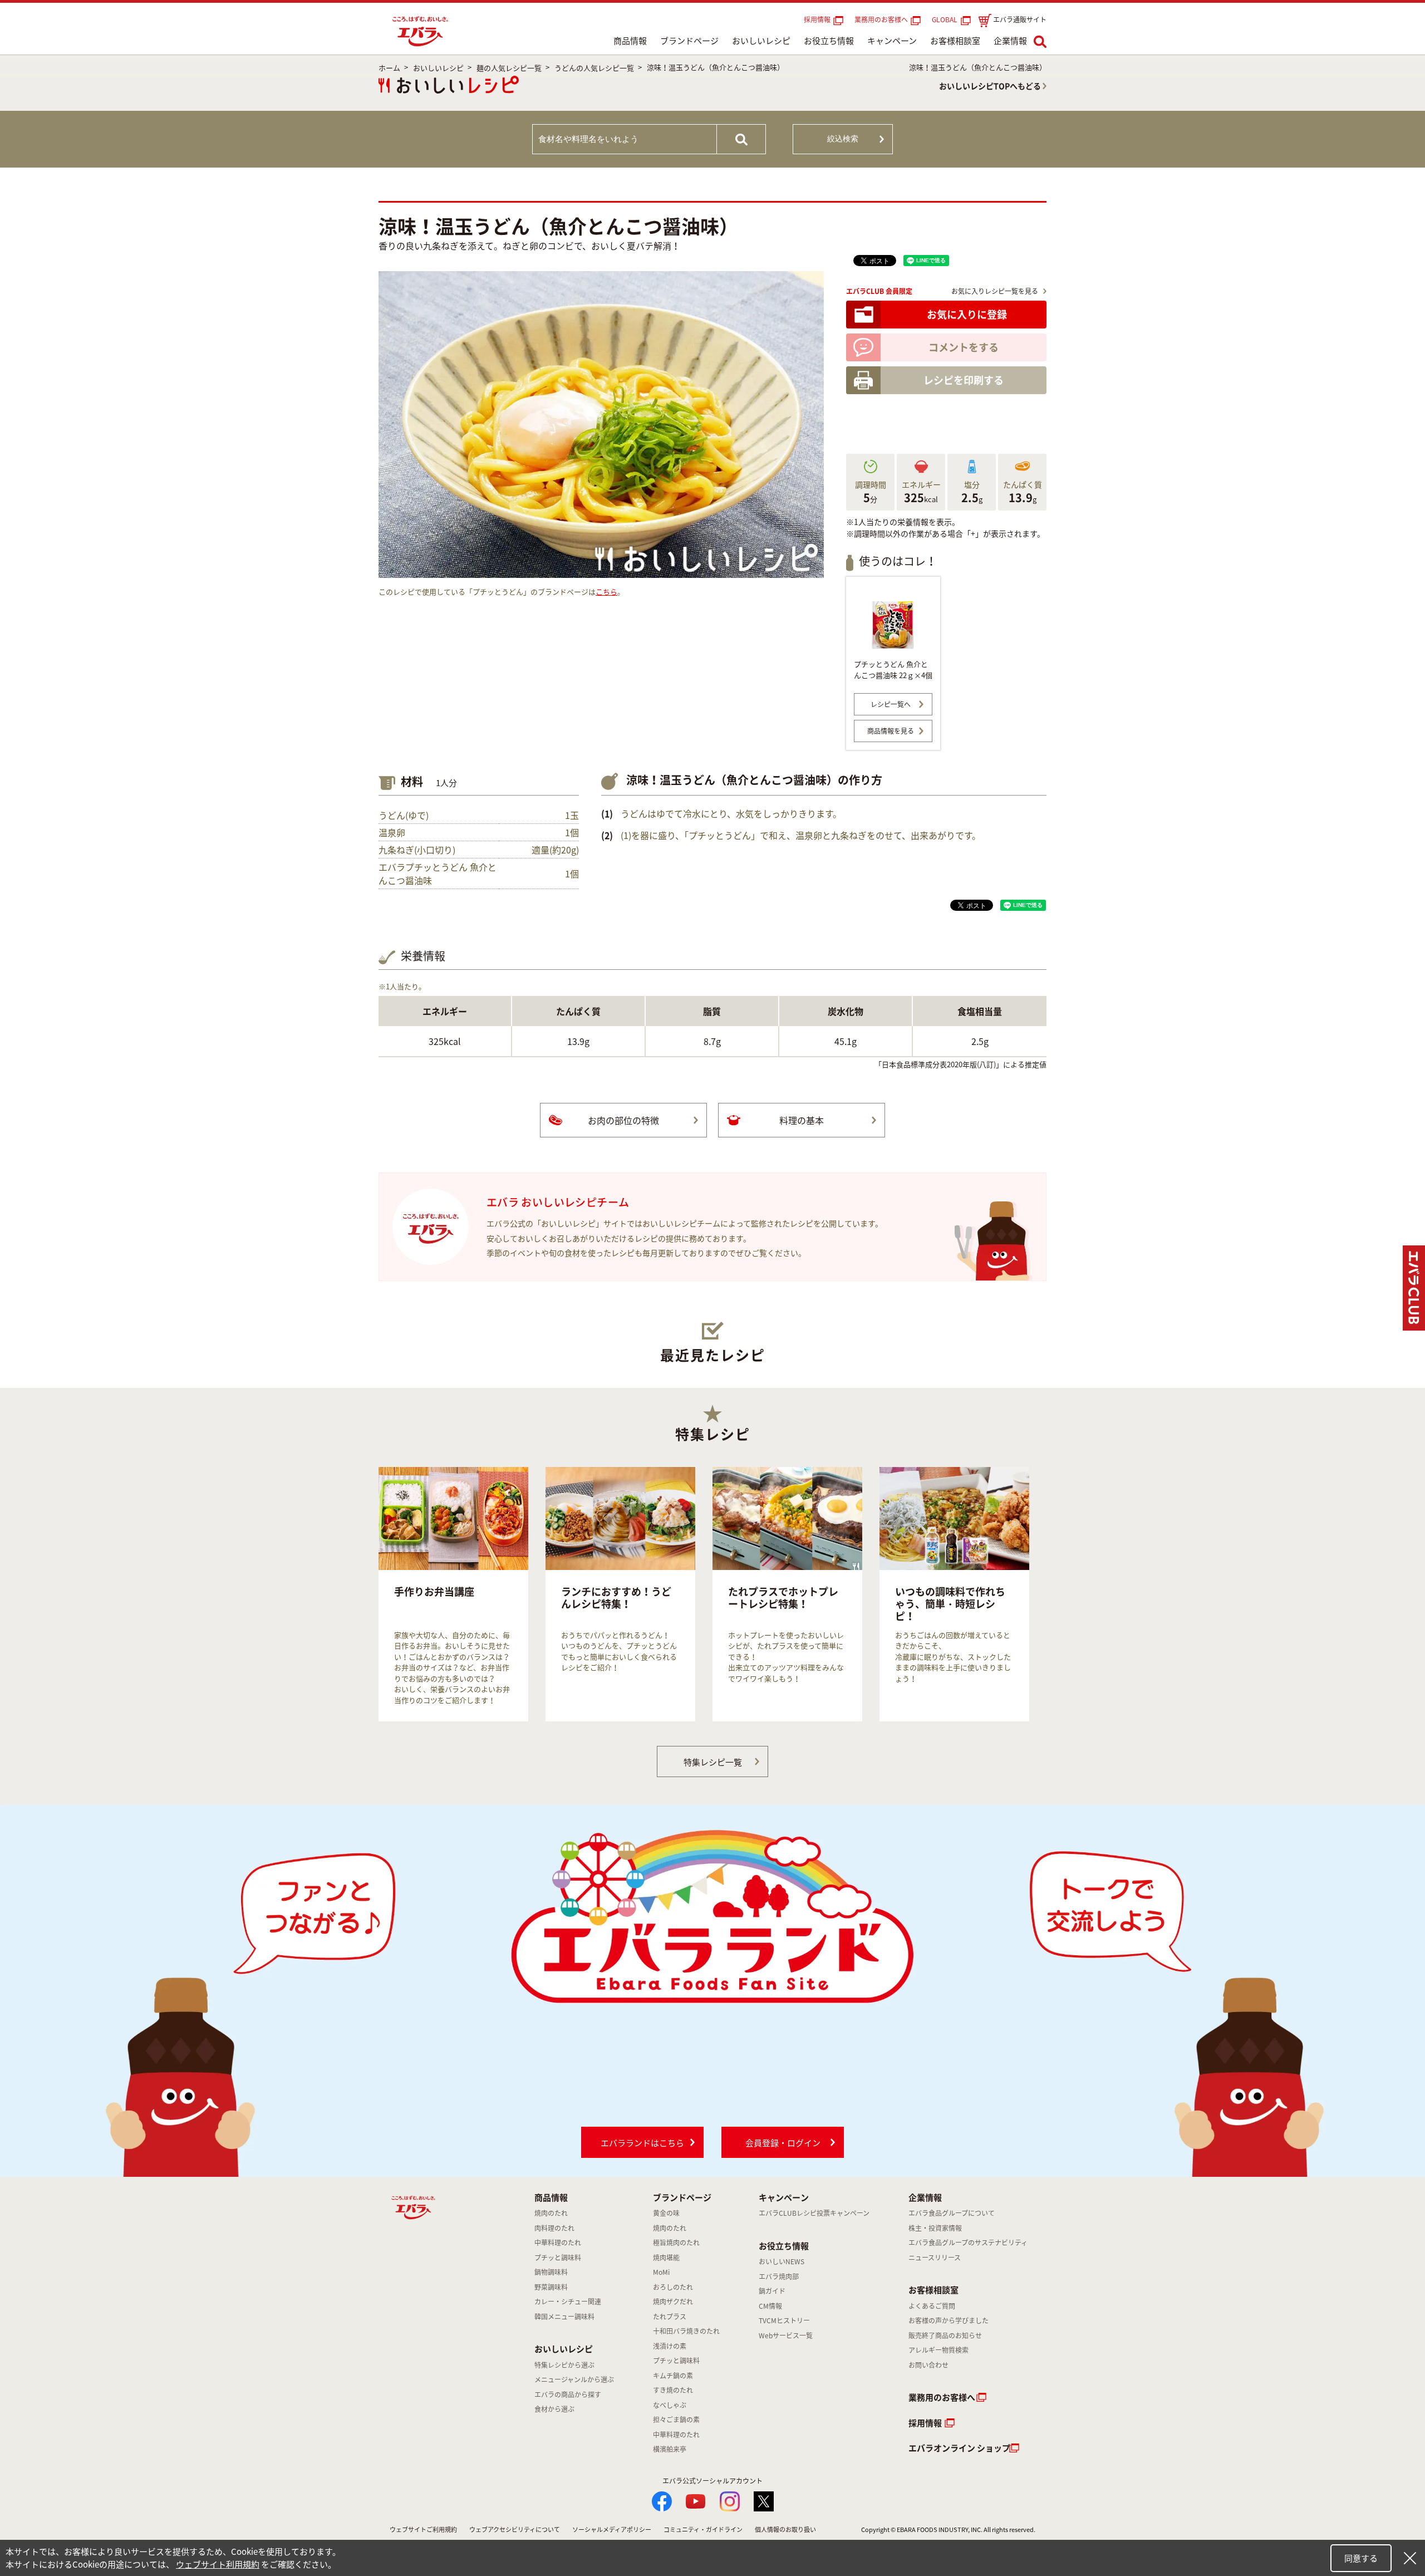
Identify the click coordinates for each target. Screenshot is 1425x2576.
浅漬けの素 (670, 2346)
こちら (606, 592)
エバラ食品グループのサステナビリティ (968, 2243)
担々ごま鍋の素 (676, 2420)
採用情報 (817, 19)
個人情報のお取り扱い (785, 2530)
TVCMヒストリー (784, 2320)
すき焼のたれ (673, 2390)
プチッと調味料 (558, 2258)
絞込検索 (843, 139)
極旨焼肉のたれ (676, 2243)
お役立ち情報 (829, 41)
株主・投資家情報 (935, 2228)
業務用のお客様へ (881, 19)
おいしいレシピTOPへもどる (990, 86)
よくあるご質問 (932, 2306)
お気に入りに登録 (967, 314)
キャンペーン (892, 41)
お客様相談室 (955, 41)
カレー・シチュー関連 (568, 2302)
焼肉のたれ (551, 2213)
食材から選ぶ (554, 2409)
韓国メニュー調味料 (564, 2317)
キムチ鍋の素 (673, 2376)
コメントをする (964, 347)
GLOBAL (946, 19)
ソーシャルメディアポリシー (612, 2530)
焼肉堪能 (666, 2258)
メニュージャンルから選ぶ (574, 2379)
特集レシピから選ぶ (564, 2365)
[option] (453, 1594)
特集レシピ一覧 (713, 1762)
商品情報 (630, 41)
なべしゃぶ (670, 2405)
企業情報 (1010, 41)
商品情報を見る (891, 731)
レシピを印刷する (964, 380)
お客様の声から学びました (949, 2320)
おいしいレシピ (761, 41)
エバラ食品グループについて (952, 2213)
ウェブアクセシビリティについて (515, 2530)
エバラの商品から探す (568, 2395)
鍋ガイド (772, 2291)
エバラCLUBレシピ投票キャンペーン (814, 2213)
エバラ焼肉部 (779, 2276)
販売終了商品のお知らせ (945, 2335)
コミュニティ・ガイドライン (703, 2530)
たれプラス (670, 2317)
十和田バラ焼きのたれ (686, 2331)
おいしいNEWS (782, 2261)
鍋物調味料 (551, 2272)
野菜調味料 (551, 2287)
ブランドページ (689, 41)
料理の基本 (802, 1120)
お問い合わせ (928, 2365)
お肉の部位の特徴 (623, 1120)
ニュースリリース (935, 2258)
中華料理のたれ (558, 2243)
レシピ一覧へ (891, 704)
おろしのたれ (673, 2287)
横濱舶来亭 (670, 2449)
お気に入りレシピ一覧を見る (995, 291)
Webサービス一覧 (786, 2335)
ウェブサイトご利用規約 (423, 2530)
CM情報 (770, 2306)
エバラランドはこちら (642, 2143)
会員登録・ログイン (783, 2143)
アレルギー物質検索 (938, 2350)
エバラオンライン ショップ (959, 2448)
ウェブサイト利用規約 (218, 2564)
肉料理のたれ (554, 2228)
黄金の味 (666, 2213)
